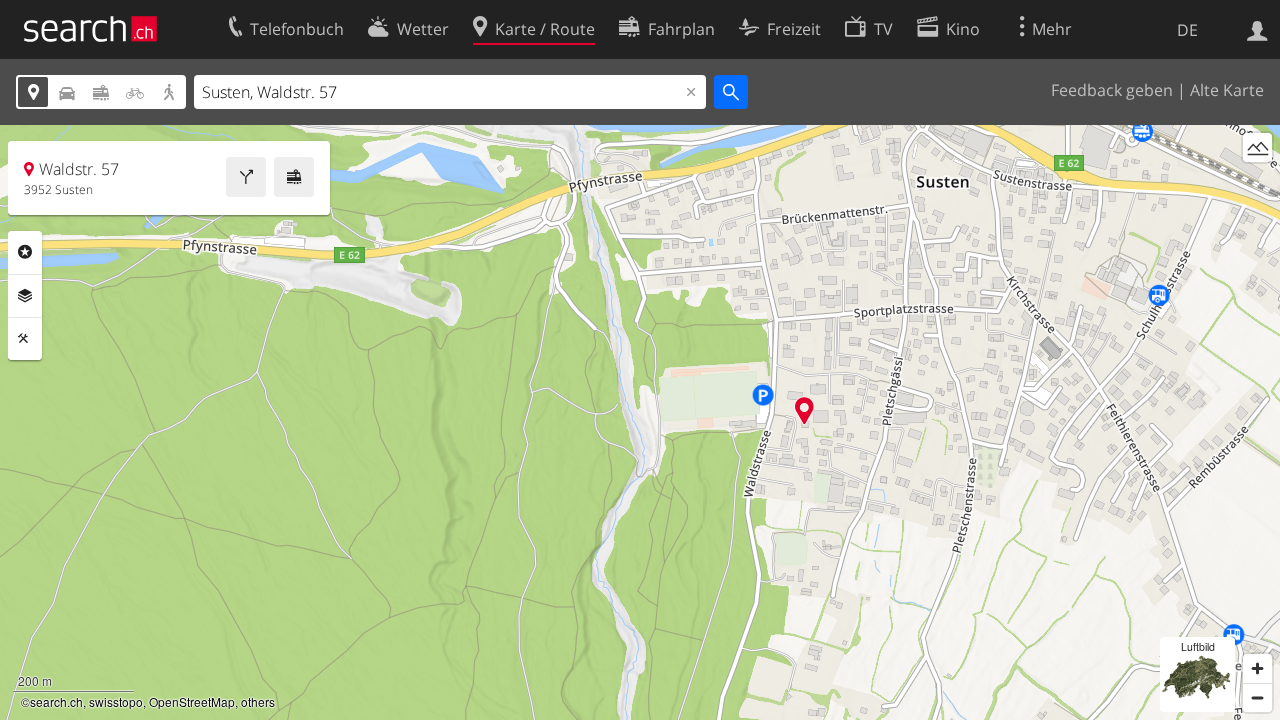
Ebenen (25, 296)
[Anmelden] (1257, 29)
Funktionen (25, 339)
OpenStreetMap (192, 701)
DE (1187, 30)
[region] (640, 422)
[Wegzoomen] (1257, 697)
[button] (804, 410)
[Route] (246, 177)
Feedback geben (1112, 90)
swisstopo (116, 701)
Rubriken (25, 252)
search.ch (56, 701)
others (258, 701)
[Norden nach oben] (1257, 184)
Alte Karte (1227, 90)
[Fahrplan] (294, 177)
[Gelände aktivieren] (1257, 147)
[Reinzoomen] (1257, 668)
